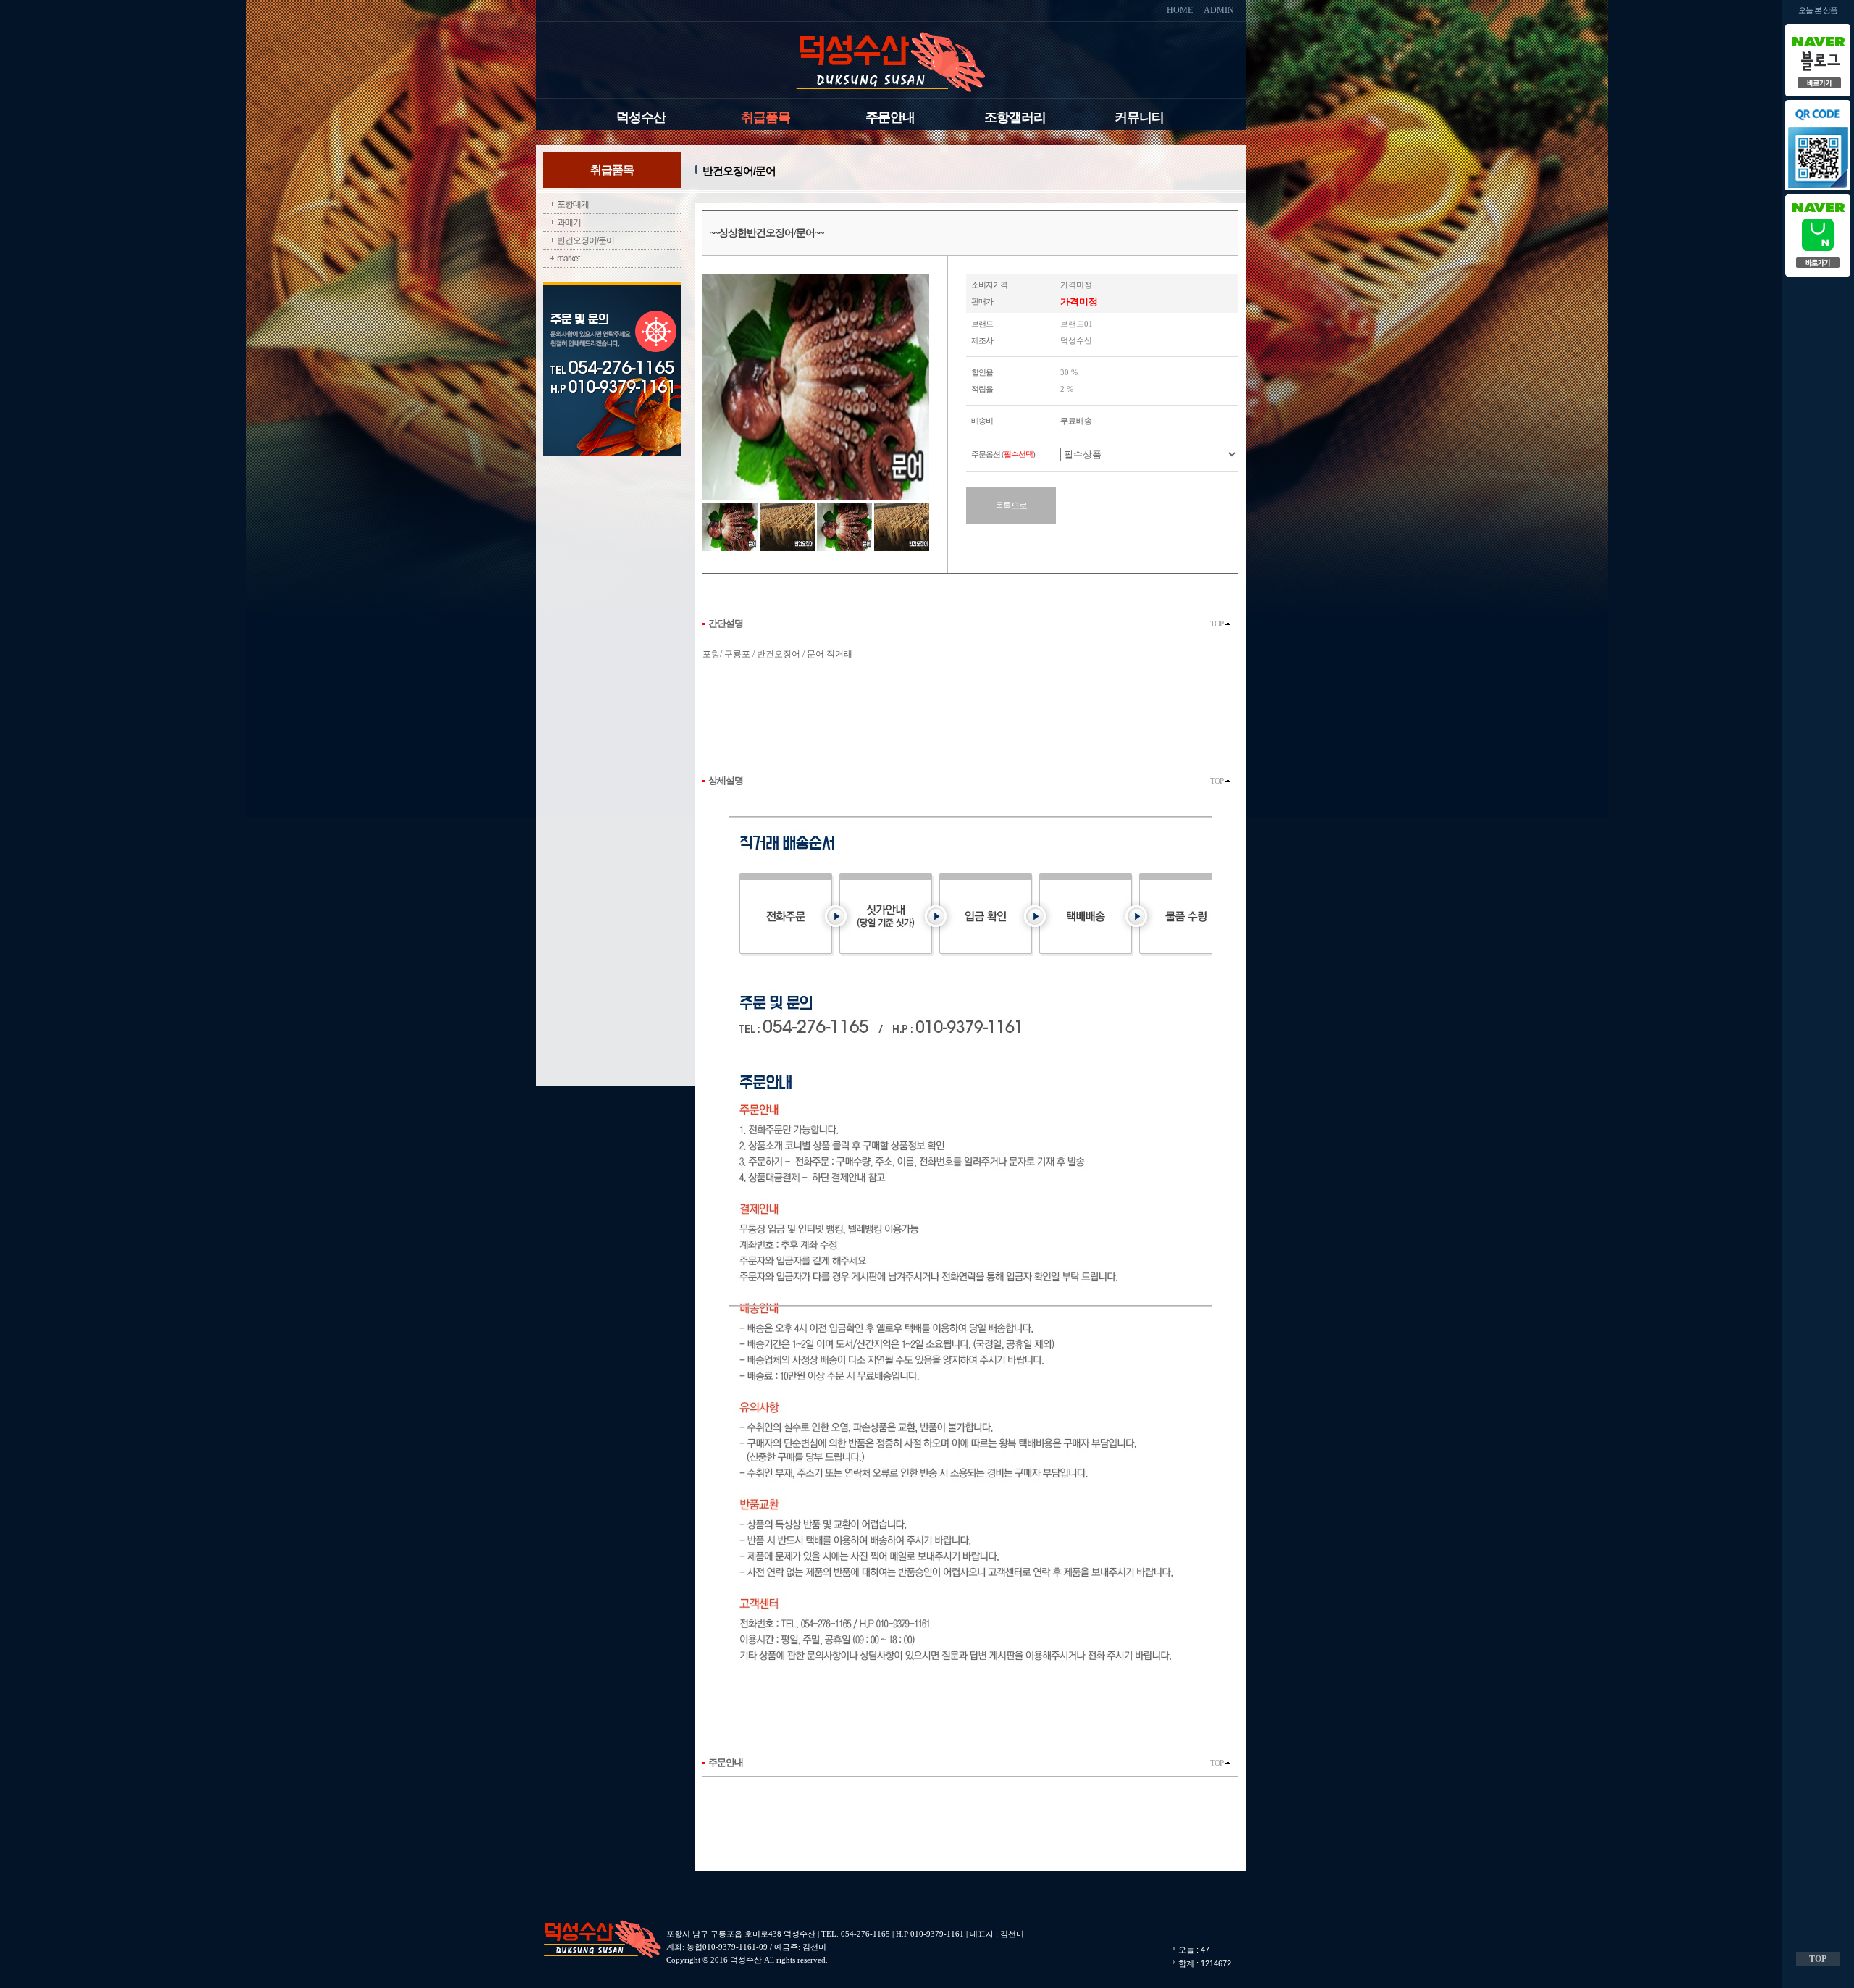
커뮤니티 (1139, 117)
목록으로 (1011, 506)
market (568, 259)
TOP (1217, 624)
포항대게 (573, 204)
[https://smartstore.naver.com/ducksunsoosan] (1818, 194)
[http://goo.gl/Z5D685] (1818, 28)
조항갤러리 (1015, 117)
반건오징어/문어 (586, 240)
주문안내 (890, 117)
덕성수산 (641, 117)
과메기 (569, 222)
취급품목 (765, 117)
